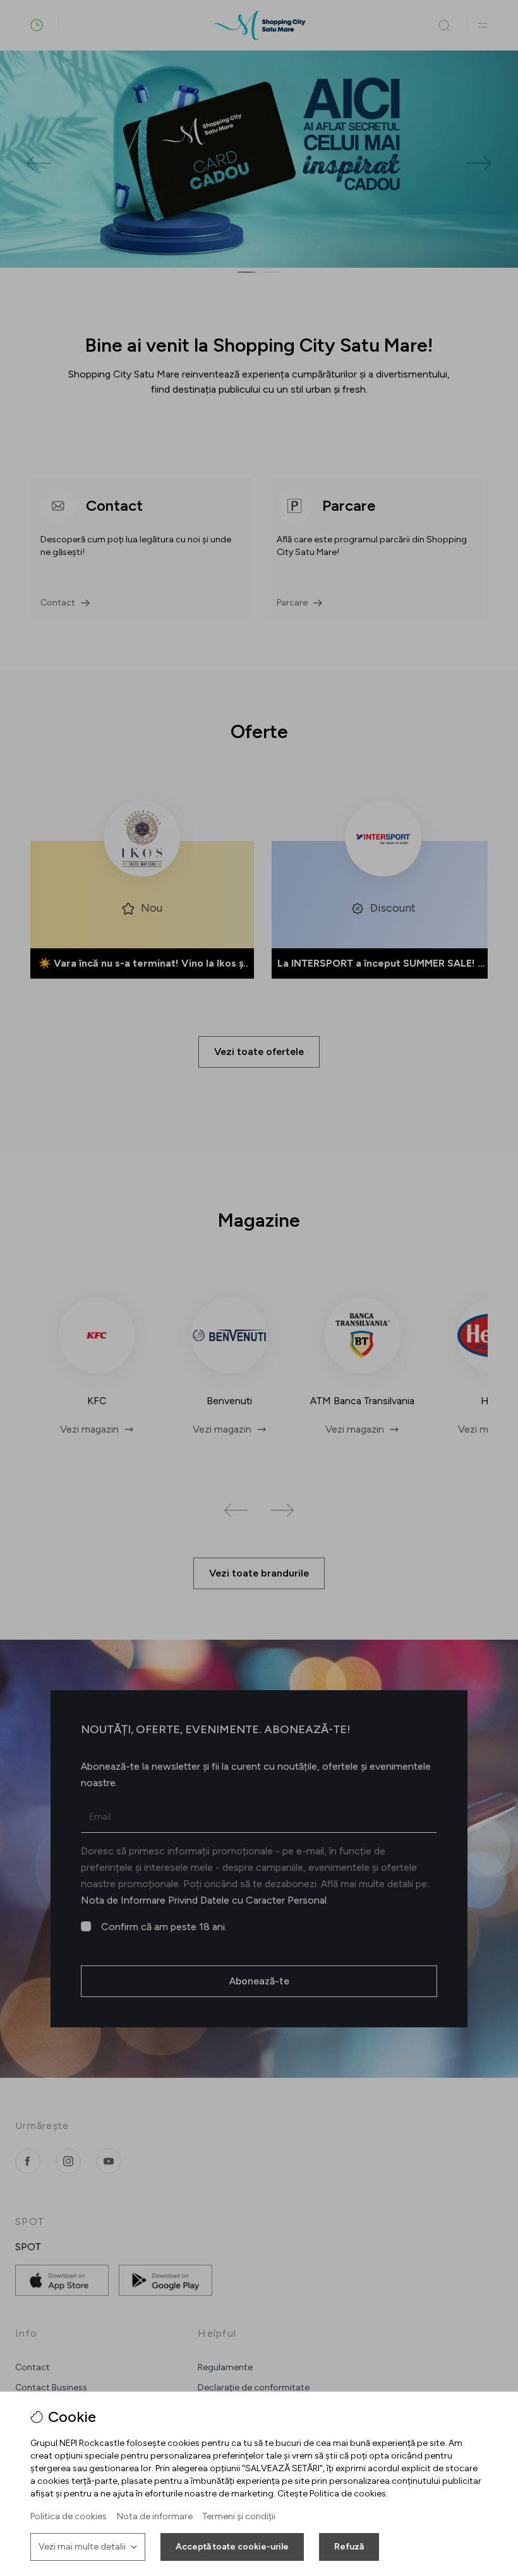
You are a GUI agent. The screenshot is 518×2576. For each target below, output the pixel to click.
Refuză (349, 2547)
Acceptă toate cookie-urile (232, 2547)
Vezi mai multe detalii (82, 2547)
